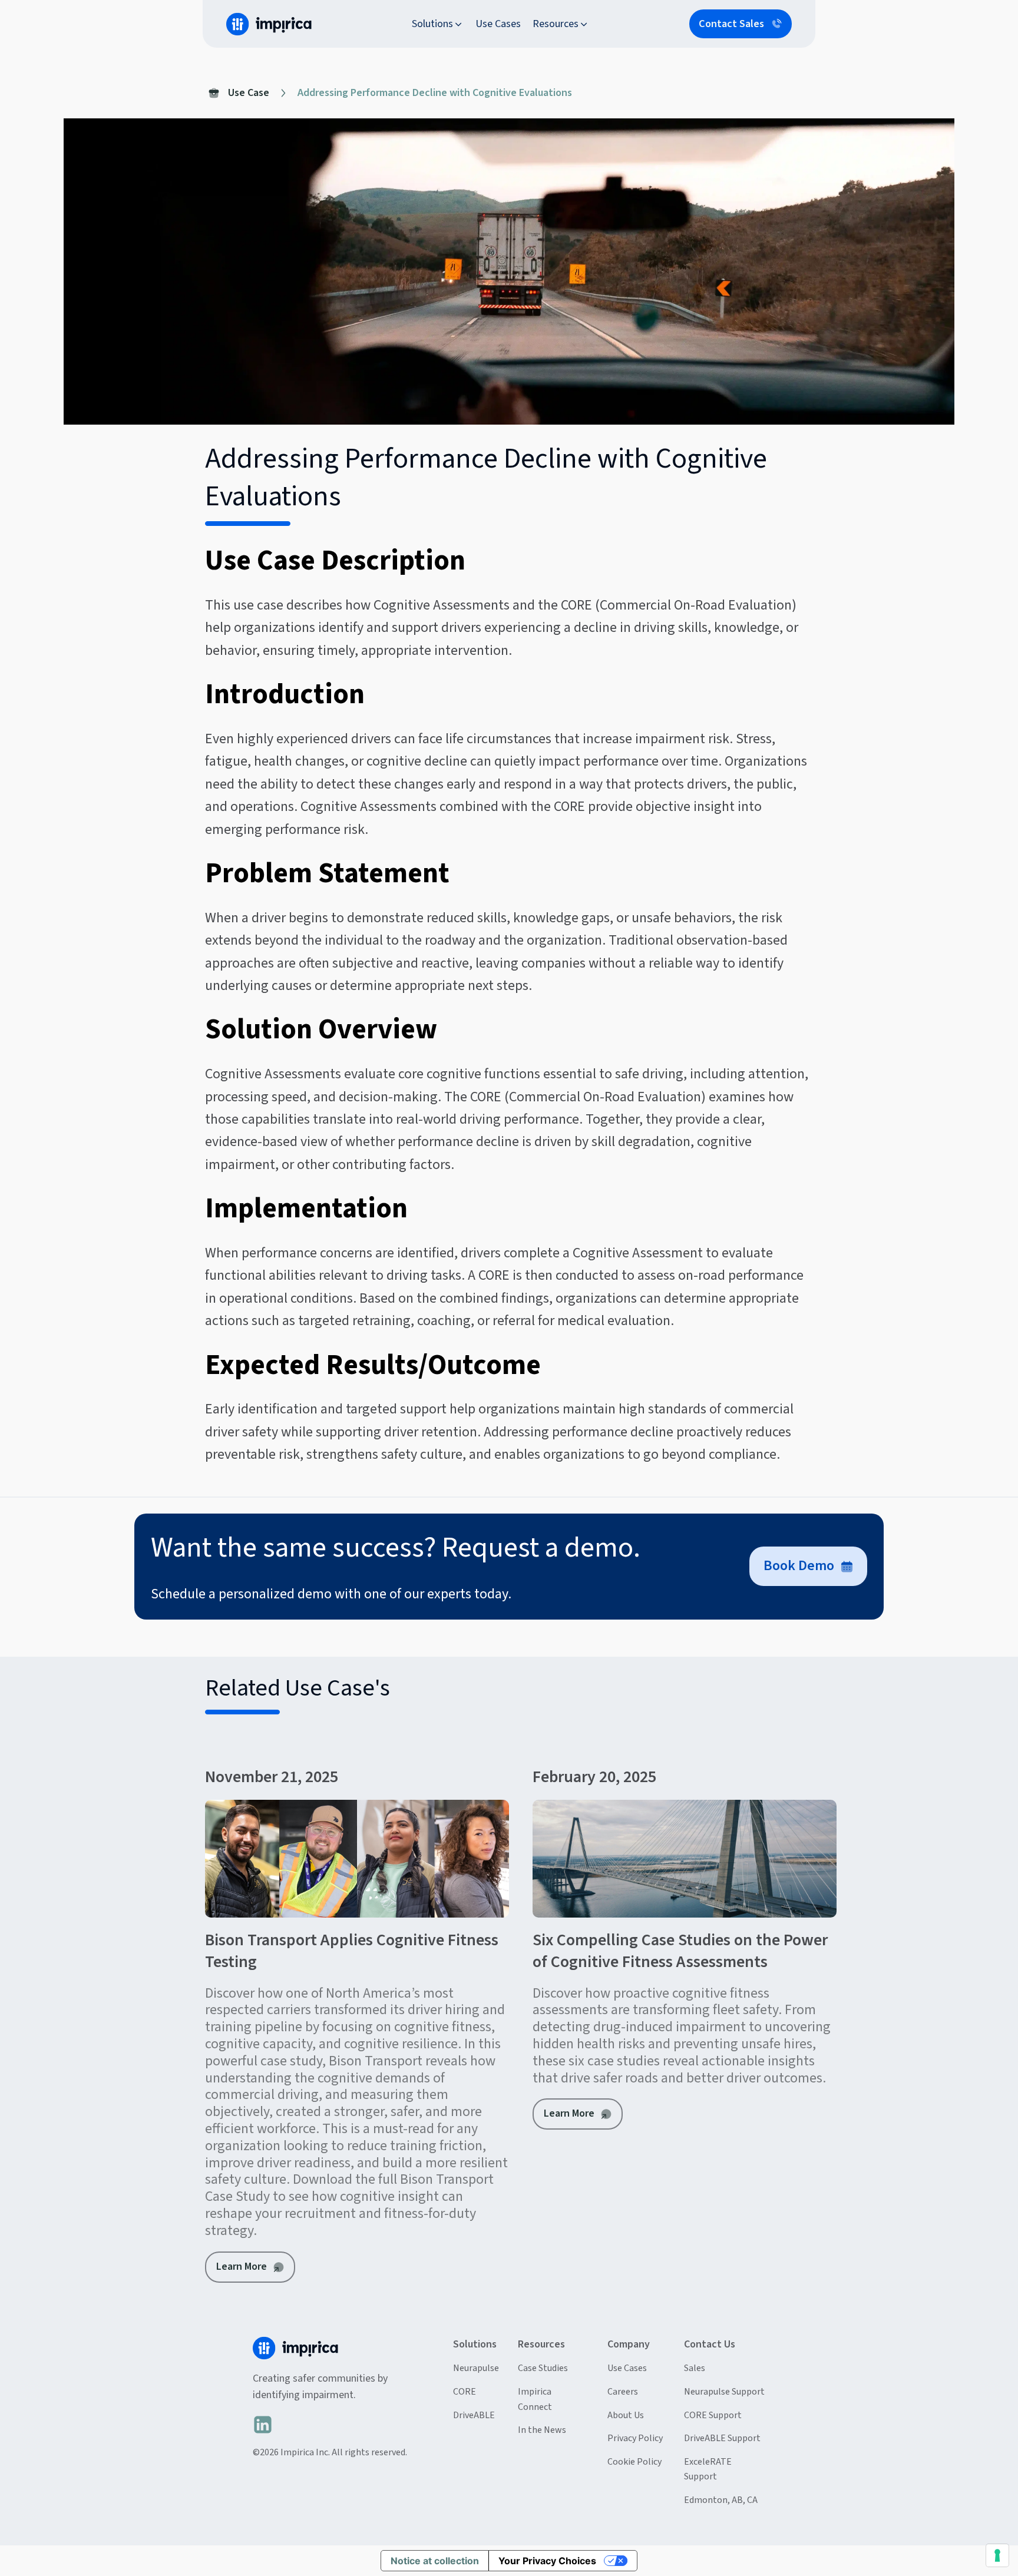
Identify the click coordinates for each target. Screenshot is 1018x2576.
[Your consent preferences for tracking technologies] (997, 2555)
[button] (438, 24)
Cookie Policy (634, 2462)
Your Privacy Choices (547, 2561)
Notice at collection (435, 2561)
